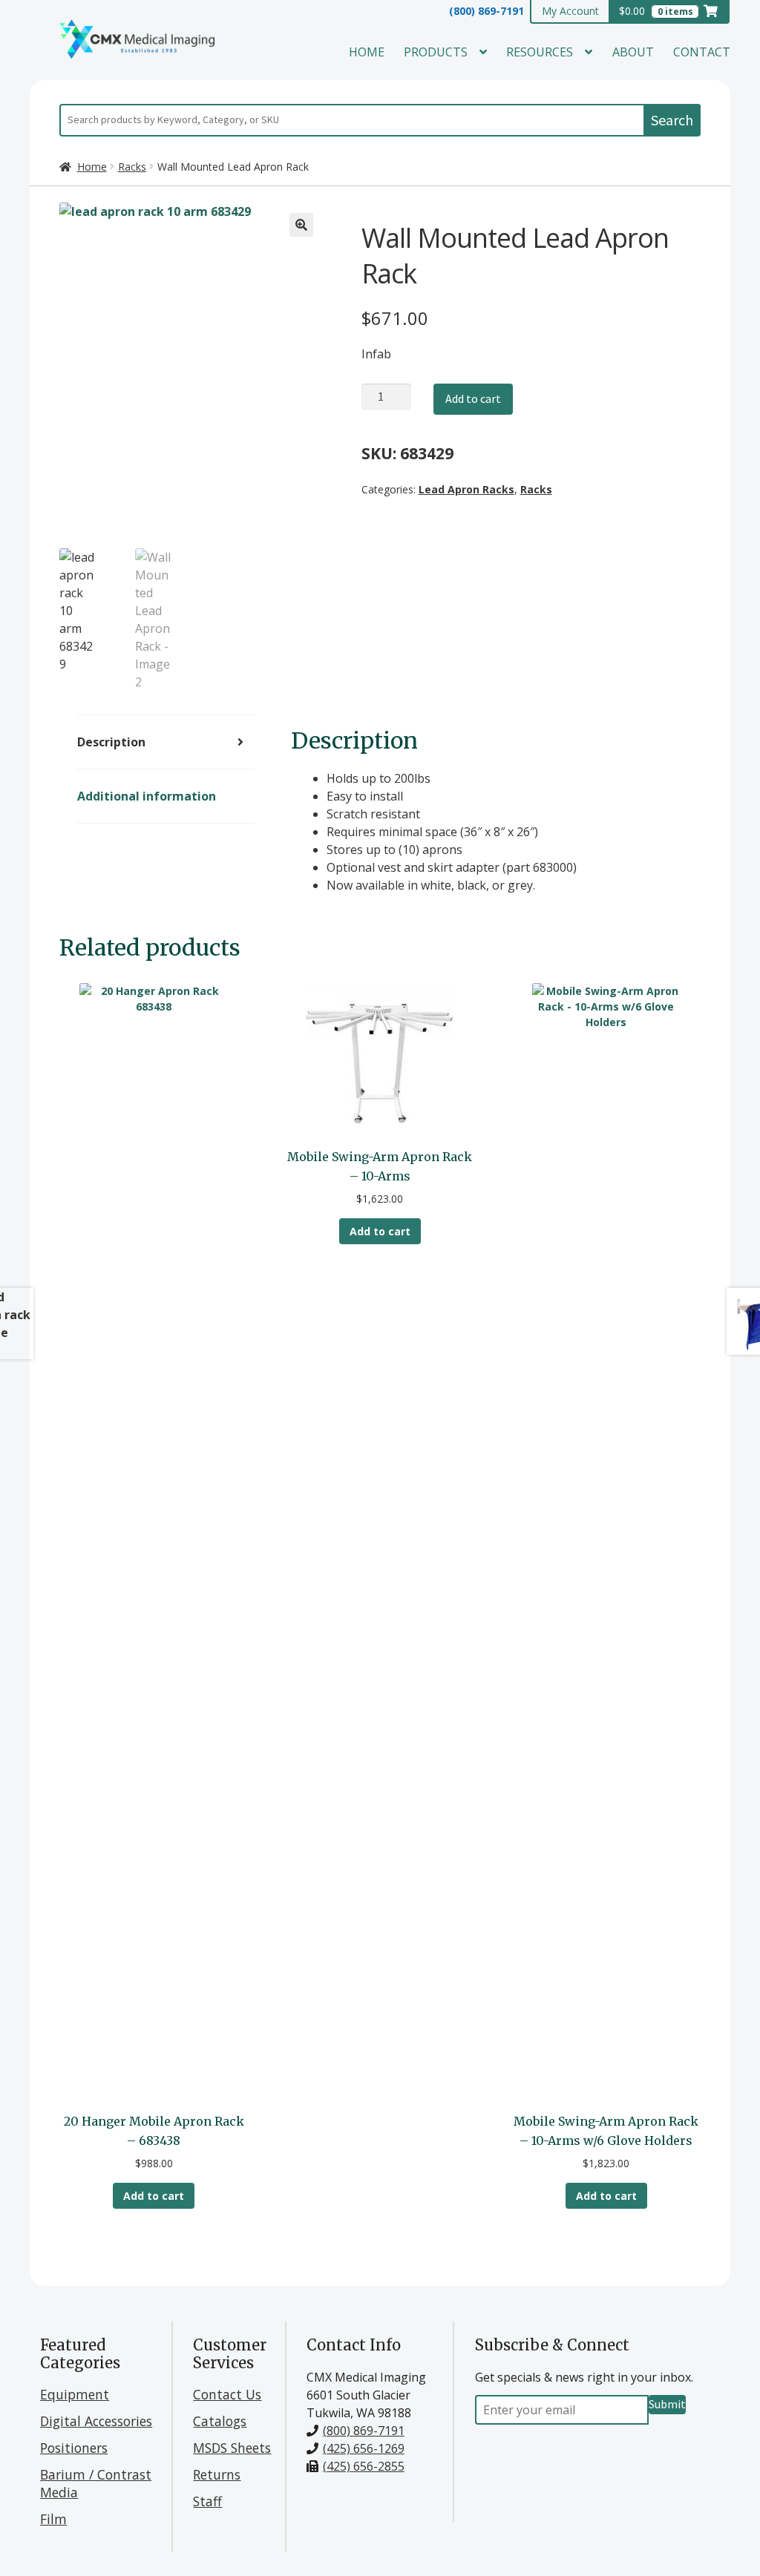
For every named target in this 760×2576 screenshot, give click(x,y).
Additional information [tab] (147, 796)
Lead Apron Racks (466, 489)
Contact (702, 52)
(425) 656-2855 (364, 2466)
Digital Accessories (96, 2421)
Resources (540, 52)
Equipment (75, 2394)
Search (672, 120)
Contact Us (227, 2394)
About (633, 52)
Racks (132, 167)
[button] (301, 225)
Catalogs (220, 2421)
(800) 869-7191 (487, 11)
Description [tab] (111, 742)
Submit (667, 2404)
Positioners (74, 2448)
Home (367, 52)
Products (436, 52)
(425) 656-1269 (364, 2448)
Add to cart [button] (154, 2196)
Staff (207, 2501)
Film (53, 2519)
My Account (570, 11)
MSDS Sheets (232, 2448)
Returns (217, 2474)
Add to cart (473, 398)
